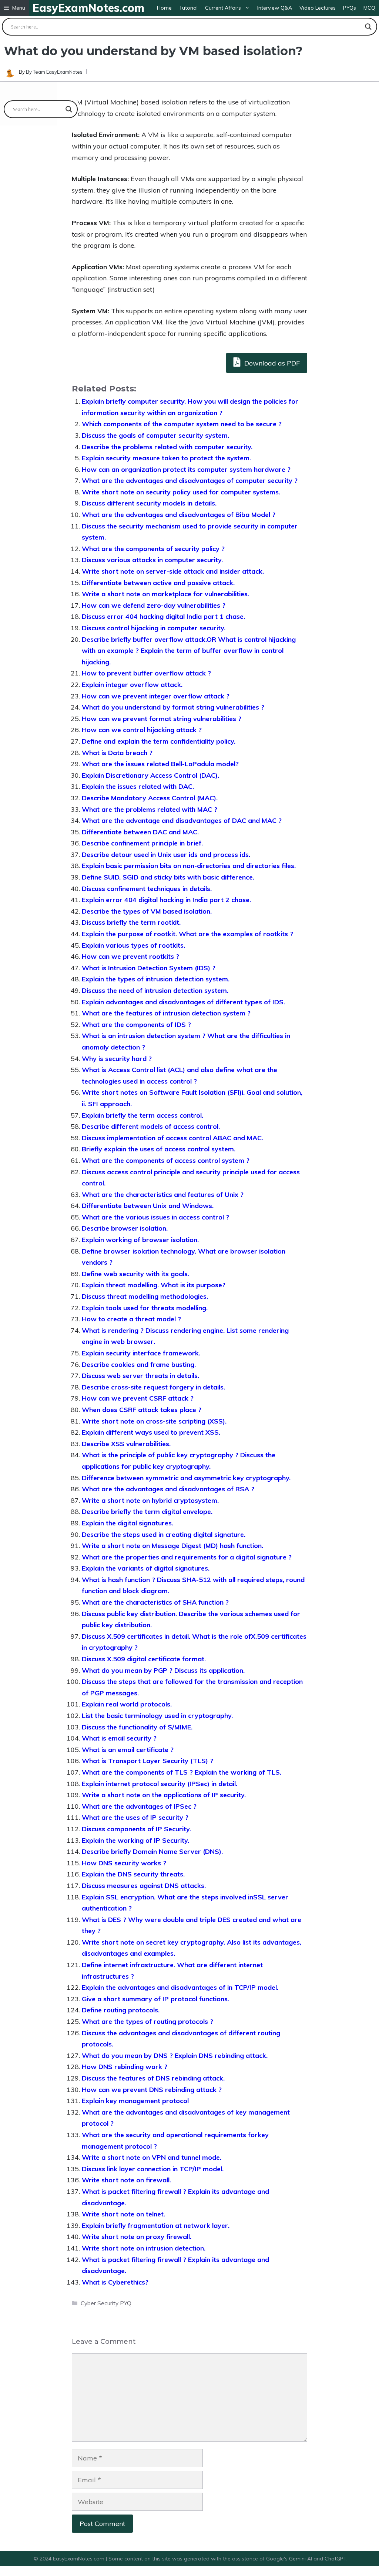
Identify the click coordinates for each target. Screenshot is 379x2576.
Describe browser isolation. (125, 1228)
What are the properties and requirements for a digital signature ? (187, 1557)
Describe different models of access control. (151, 1126)
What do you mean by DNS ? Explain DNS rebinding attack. (175, 2056)
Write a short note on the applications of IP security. (164, 1795)
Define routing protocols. (121, 2010)
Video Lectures (318, 8)
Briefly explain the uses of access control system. (159, 1149)
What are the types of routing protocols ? (147, 2021)
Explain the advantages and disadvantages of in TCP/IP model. (180, 1987)
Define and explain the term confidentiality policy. (159, 741)
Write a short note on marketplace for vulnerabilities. (165, 594)
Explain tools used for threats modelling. (145, 1308)
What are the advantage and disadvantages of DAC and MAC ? (182, 820)
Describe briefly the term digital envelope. (147, 1511)
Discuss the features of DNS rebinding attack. (153, 2078)
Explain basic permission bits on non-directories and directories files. (189, 866)
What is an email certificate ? (128, 1750)
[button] (14, 8)
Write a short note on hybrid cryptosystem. (150, 1500)
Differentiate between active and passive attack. (158, 583)
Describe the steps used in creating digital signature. (164, 1534)
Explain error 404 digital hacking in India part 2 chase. (166, 900)
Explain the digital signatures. (128, 1523)
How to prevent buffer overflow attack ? (146, 673)
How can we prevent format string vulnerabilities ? (162, 719)
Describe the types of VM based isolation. (147, 911)
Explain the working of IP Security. (135, 1840)
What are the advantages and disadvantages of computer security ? (190, 481)
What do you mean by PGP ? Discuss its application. (163, 1670)
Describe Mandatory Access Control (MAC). (150, 798)
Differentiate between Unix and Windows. (148, 1206)
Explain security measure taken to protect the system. (166, 458)
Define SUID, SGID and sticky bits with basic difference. (168, 877)
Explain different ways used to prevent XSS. (151, 1432)
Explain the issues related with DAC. (138, 786)
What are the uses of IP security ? (135, 1817)
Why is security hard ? (117, 1059)
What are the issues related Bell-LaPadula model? (160, 764)
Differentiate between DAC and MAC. (140, 832)
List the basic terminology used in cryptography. (157, 1716)
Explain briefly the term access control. (142, 1115)
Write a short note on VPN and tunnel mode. (152, 2157)
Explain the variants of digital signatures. (146, 1568)
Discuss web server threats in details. (140, 1376)
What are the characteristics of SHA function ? (155, 1602)
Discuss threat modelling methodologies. (145, 1296)
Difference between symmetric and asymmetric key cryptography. (186, 1478)
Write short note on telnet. (123, 2214)
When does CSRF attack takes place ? (142, 1410)
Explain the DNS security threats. (133, 1874)
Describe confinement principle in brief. (142, 843)
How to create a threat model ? (131, 1319)
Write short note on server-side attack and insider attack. (173, 571)
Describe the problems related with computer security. (167, 447)
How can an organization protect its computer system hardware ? (186, 469)
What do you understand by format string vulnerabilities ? (173, 707)
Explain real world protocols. (127, 1704)
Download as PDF (271, 363)
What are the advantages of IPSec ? (139, 1806)
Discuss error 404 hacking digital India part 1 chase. (163, 616)
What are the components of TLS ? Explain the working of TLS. (182, 1772)
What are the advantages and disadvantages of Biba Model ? (179, 515)
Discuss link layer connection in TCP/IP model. (153, 2169)
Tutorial (188, 8)
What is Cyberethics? (115, 2282)
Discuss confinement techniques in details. (147, 889)
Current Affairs (223, 8)
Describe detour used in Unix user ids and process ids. (166, 855)
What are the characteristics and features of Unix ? (163, 1194)
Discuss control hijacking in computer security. (154, 628)
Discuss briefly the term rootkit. (131, 922)
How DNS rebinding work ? (125, 2067)
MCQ (369, 8)
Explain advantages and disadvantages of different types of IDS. (183, 1002)
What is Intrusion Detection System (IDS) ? (149, 968)
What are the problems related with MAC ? (150, 809)
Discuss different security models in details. (149, 503)
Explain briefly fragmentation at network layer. (156, 2225)
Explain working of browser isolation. (140, 1240)
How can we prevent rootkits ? (130, 956)
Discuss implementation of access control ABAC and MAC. (172, 1138)
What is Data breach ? (117, 753)
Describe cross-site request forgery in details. (153, 1387)
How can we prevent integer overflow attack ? (156, 696)
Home (164, 8)
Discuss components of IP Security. (136, 1829)
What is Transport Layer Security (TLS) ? (147, 1761)
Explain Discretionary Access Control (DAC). (150, 775)
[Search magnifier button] (368, 27)
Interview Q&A (275, 8)
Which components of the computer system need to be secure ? (182, 424)
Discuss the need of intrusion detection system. (155, 990)
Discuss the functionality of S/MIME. (137, 1727)
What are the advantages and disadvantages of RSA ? (168, 1489)
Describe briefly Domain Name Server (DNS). (152, 1851)
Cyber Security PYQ (106, 2303)
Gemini (298, 2559)
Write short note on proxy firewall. (137, 2237)
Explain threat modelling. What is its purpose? (154, 1285)
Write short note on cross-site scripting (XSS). (154, 1421)
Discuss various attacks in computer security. (152, 560)
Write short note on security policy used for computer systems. (181, 492)
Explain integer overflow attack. (132, 685)
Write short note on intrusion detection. (144, 2248)
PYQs (350, 8)
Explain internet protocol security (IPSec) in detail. (160, 1784)
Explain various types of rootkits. (133, 945)
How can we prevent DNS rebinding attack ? (152, 2090)
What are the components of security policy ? (153, 549)
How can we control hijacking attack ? (142, 730)
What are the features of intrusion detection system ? (166, 1013)
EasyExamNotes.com (88, 8)
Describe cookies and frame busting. (139, 1364)
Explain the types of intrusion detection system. (156, 979)
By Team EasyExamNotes (54, 72)
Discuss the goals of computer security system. (155, 435)
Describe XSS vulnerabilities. (126, 1444)
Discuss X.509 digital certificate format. (144, 1659)
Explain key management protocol (135, 2101)
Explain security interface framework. (141, 1353)
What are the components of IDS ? (136, 1025)
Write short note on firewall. (126, 2180)
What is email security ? (119, 1738)
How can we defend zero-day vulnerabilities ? (154, 605)
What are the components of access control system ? (166, 1160)
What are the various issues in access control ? (155, 1217)
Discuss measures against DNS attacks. (144, 1886)
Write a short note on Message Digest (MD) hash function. (172, 1546)
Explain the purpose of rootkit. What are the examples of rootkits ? (187, 934)
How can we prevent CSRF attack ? (138, 1398)
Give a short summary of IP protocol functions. (155, 1999)
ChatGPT (336, 2559)
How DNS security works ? (124, 1863)
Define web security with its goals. (135, 1274)
